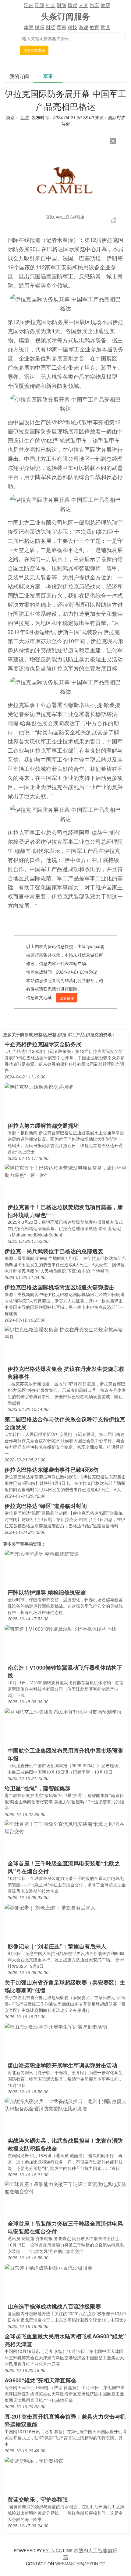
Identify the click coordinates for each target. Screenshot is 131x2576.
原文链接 (67, 998)
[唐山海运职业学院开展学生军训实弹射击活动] (56, 2026)
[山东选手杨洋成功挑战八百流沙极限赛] (48, 2267)
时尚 (62, 5)
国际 (40, 5)
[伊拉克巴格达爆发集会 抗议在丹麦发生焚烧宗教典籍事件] (65, 1333)
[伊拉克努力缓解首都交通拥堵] (39, 1086)
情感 (73, 5)
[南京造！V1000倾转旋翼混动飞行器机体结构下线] (60, 1628)
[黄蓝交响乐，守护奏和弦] (34, 2460)
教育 (94, 27)
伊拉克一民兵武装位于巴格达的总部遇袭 (54, 1251)
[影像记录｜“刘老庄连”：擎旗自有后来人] (50, 1907)
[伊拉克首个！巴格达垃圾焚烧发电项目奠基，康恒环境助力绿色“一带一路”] (65, 1171)
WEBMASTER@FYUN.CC (80, 2564)
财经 (51, 27)
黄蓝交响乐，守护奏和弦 (38, 2499)
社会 (51, 5)
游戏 (83, 27)
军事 (62, 27)
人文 (83, 5)
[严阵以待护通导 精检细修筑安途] (42, 1553)
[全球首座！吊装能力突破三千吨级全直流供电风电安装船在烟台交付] (65, 2187)
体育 (29, 27)
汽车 (94, 5)
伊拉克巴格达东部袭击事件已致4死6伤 (51, 1470)
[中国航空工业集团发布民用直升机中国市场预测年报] (63, 1711)
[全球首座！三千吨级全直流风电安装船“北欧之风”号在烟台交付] (65, 1827)
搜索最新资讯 (34, 50)
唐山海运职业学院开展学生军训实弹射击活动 (62, 2065)
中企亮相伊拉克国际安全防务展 (43, 1044)
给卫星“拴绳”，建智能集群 (37, 1788)
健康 (105, 5)
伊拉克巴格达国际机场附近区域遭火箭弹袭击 (59, 1287)
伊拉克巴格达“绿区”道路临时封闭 (46, 1506)
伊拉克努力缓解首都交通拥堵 (43, 1126)
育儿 (105, 27)
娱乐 (40, 27)
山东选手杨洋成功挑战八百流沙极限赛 (54, 2306)
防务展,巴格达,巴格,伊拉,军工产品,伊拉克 (59, 1034)
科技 (73, 27)
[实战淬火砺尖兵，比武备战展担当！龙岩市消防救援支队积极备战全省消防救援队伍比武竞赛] (65, 2104)
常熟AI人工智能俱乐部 (90, 2554)
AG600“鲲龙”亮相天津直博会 (41, 2380)
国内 (29, 5)
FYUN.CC (52, 2550)
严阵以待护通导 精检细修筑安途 (47, 1592)
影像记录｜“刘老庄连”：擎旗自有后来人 (57, 1946)
